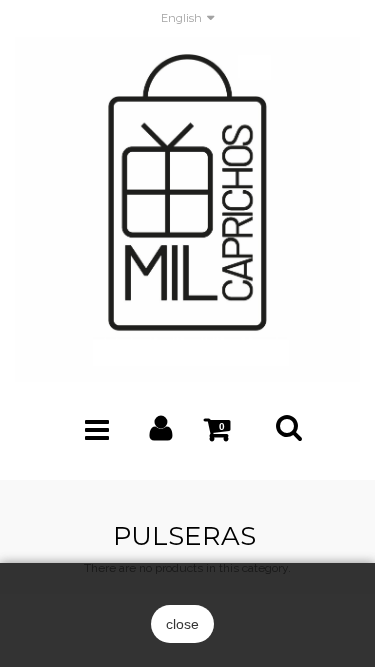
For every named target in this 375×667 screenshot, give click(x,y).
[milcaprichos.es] (187, 208)
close (182, 624)
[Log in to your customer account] (161, 433)
